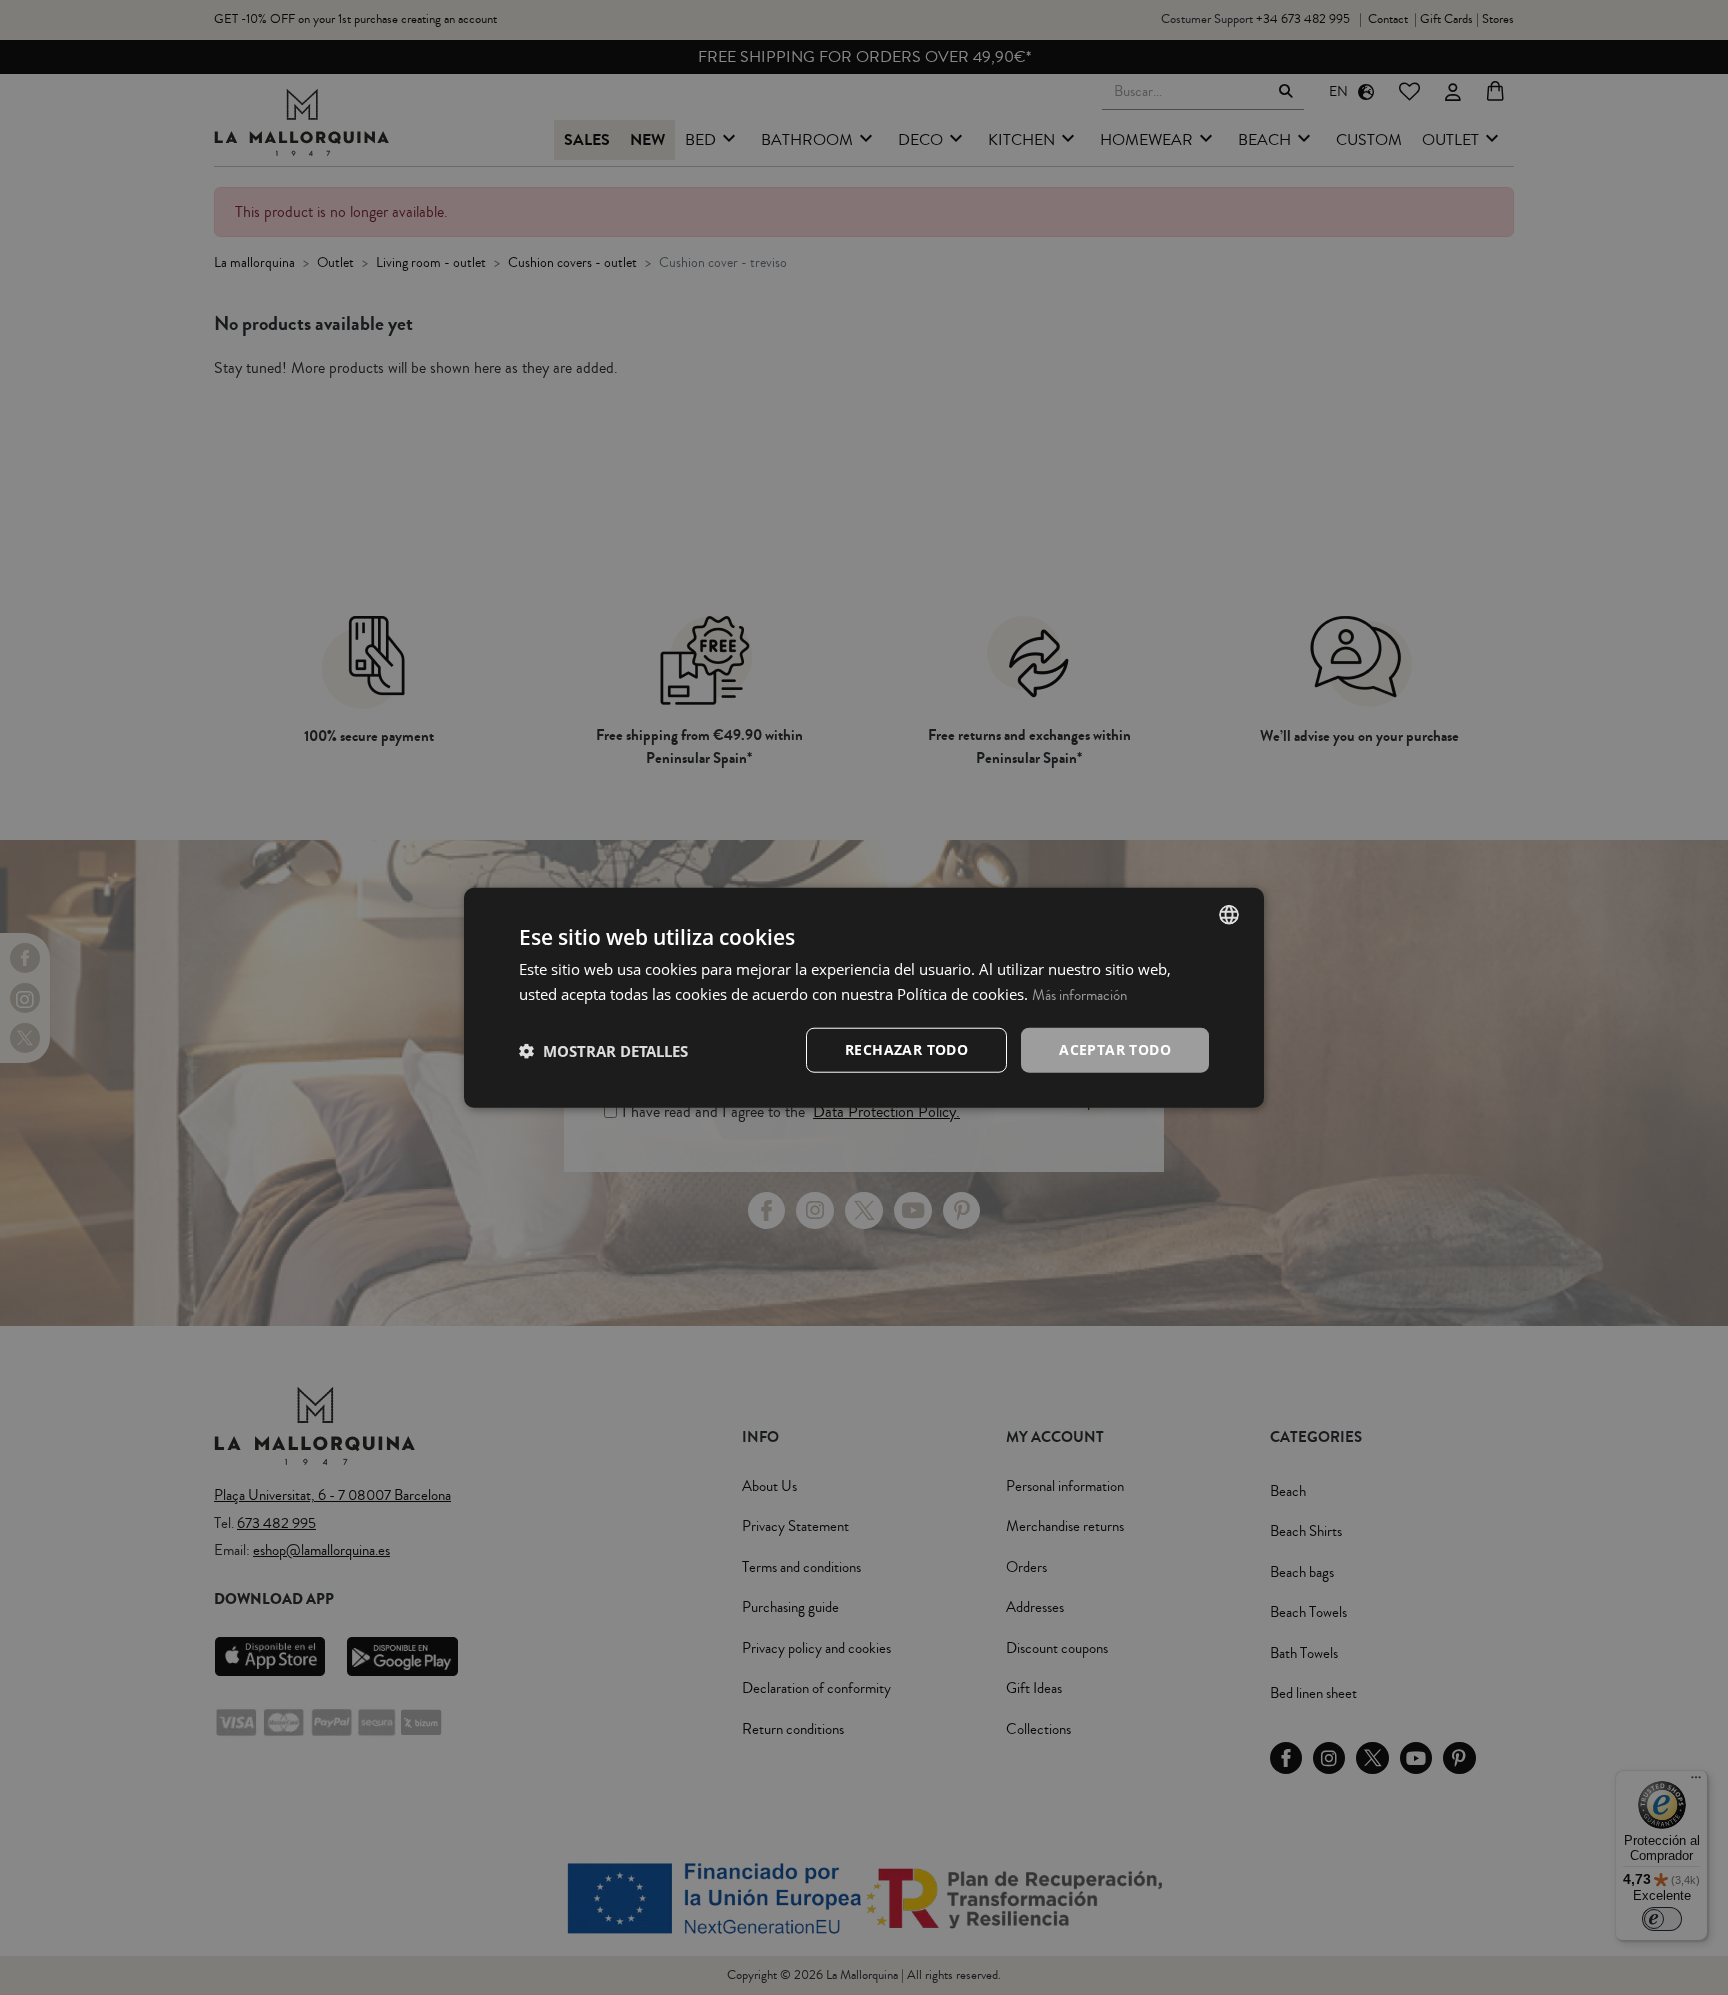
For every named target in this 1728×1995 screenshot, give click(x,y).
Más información (1079, 994)
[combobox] (1229, 914)
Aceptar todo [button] (1115, 1049)
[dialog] (864, 997)
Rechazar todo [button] (906, 1049)
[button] (603, 1050)
